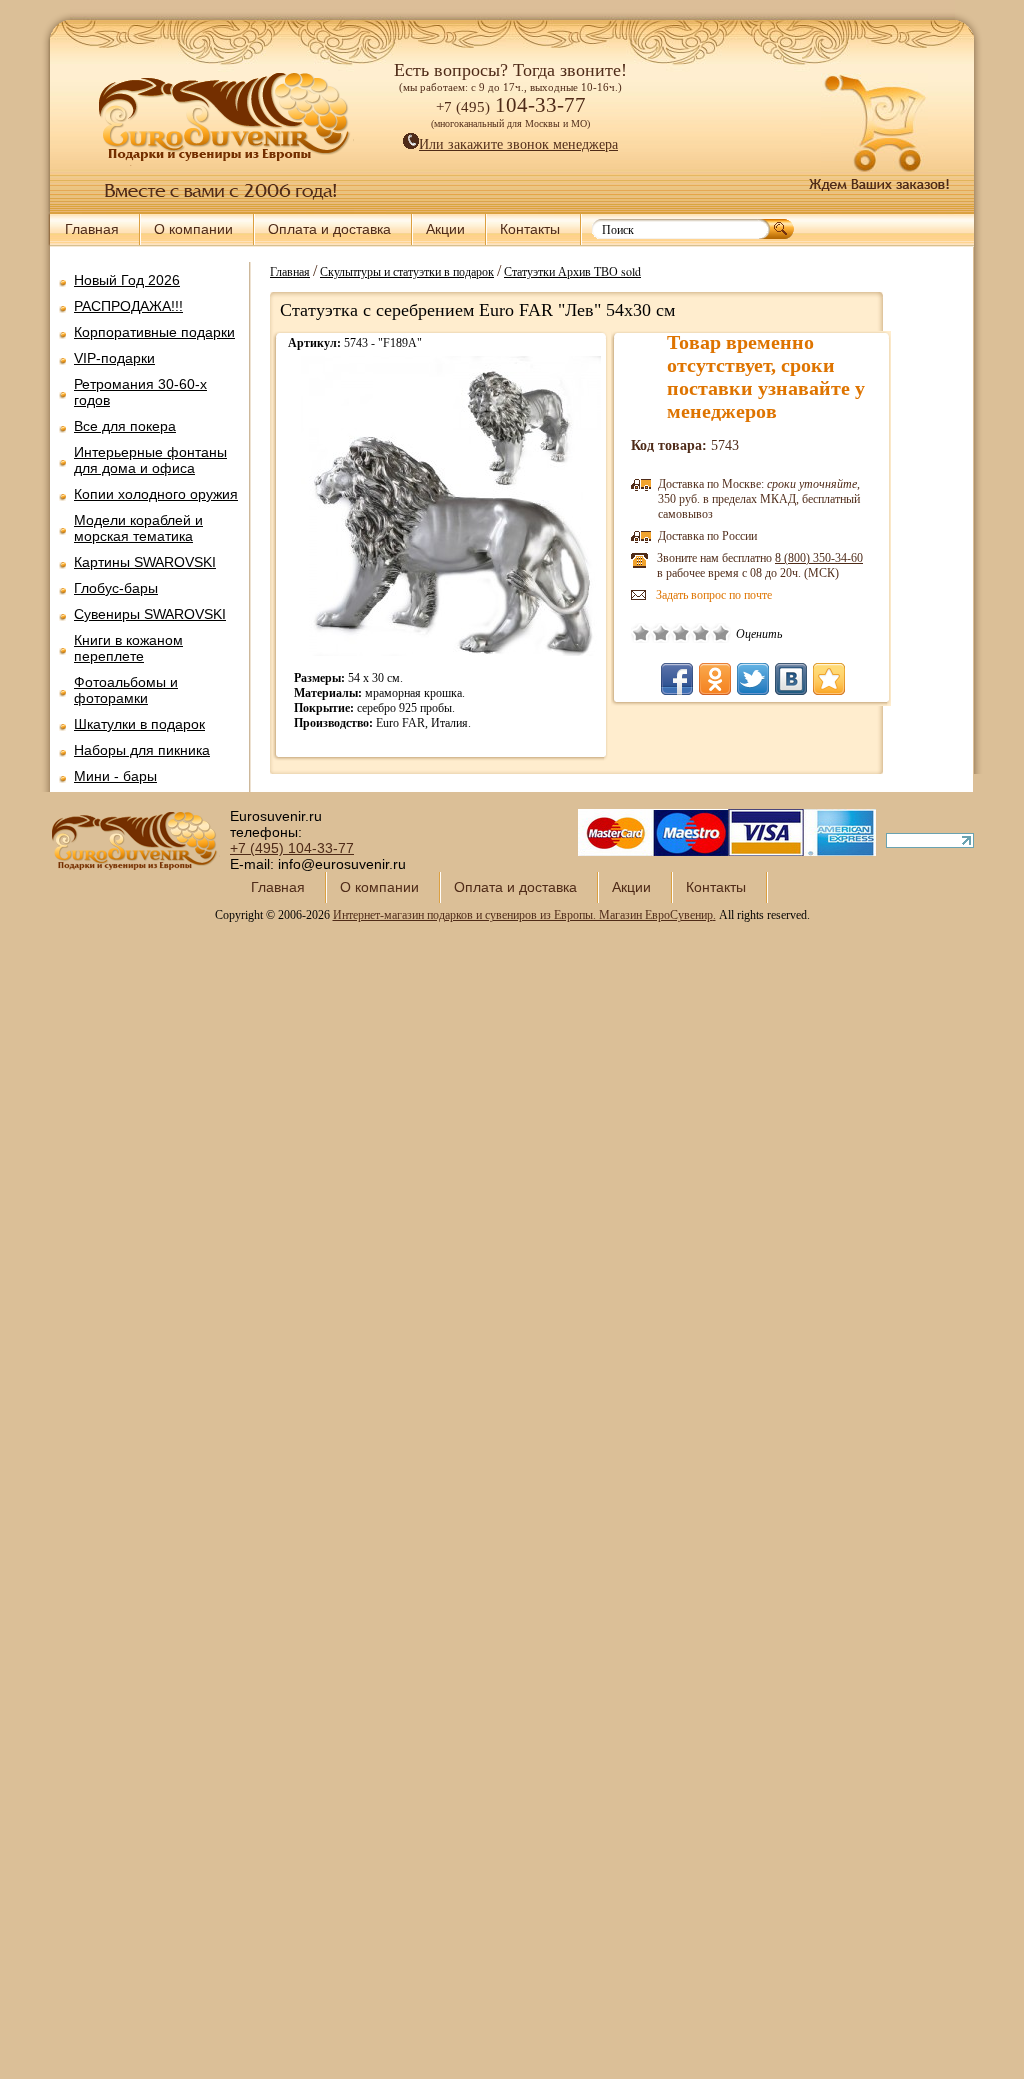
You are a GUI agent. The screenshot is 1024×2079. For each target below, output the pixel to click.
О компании (193, 229)
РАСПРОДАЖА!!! (128, 306)
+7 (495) (292, 848)
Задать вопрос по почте (714, 595)
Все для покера (125, 426)
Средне (681, 633)
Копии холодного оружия (156, 494)
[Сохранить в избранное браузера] (829, 679)
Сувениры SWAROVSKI (150, 614)
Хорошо (701, 633)
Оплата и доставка (329, 229)
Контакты (530, 229)
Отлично (721, 633)
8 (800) (819, 558)
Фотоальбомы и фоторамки (126, 690)
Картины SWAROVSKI (145, 562)
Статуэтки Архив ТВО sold (572, 271)
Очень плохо (641, 633)
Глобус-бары (116, 588)
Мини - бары (115, 776)
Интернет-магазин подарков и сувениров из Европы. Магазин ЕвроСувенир (523, 915)
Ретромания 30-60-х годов (140, 392)
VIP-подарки (114, 358)
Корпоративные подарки (154, 332)
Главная (92, 229)
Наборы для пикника (142, 750)
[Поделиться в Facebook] (677, 679)
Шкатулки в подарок (139, 724)
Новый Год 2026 (127, 280)
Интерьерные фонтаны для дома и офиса (150, 460)
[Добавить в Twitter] (753, 679)
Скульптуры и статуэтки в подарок (407, 271)
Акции (445, 229)
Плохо (661, 633)
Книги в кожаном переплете (128, 648)
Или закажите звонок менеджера (518, 144)
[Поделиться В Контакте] (791, 679)
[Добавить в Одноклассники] (715, 679)
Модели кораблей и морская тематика (138, 528)
